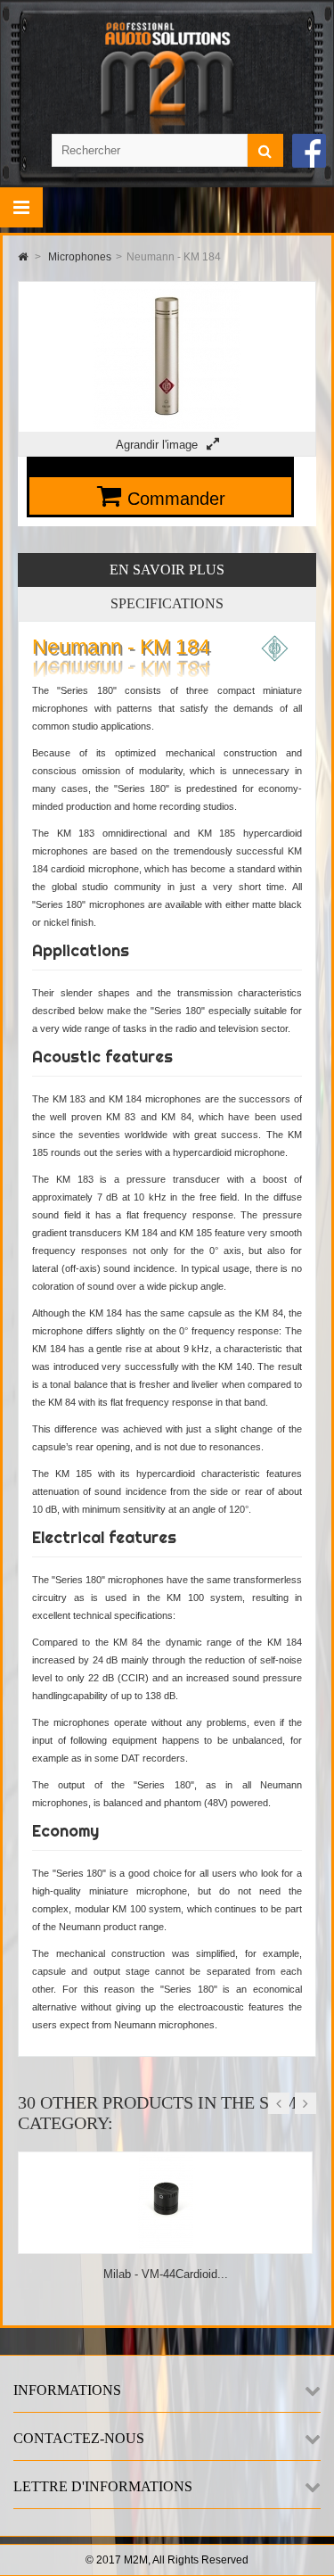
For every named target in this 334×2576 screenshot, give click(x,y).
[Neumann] (275, 658)
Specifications (167, 603)
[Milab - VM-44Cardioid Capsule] (166, 2246)
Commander (176, 499)
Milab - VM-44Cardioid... (166, 2274)
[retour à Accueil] (23, 257)
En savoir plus (167, 570)
